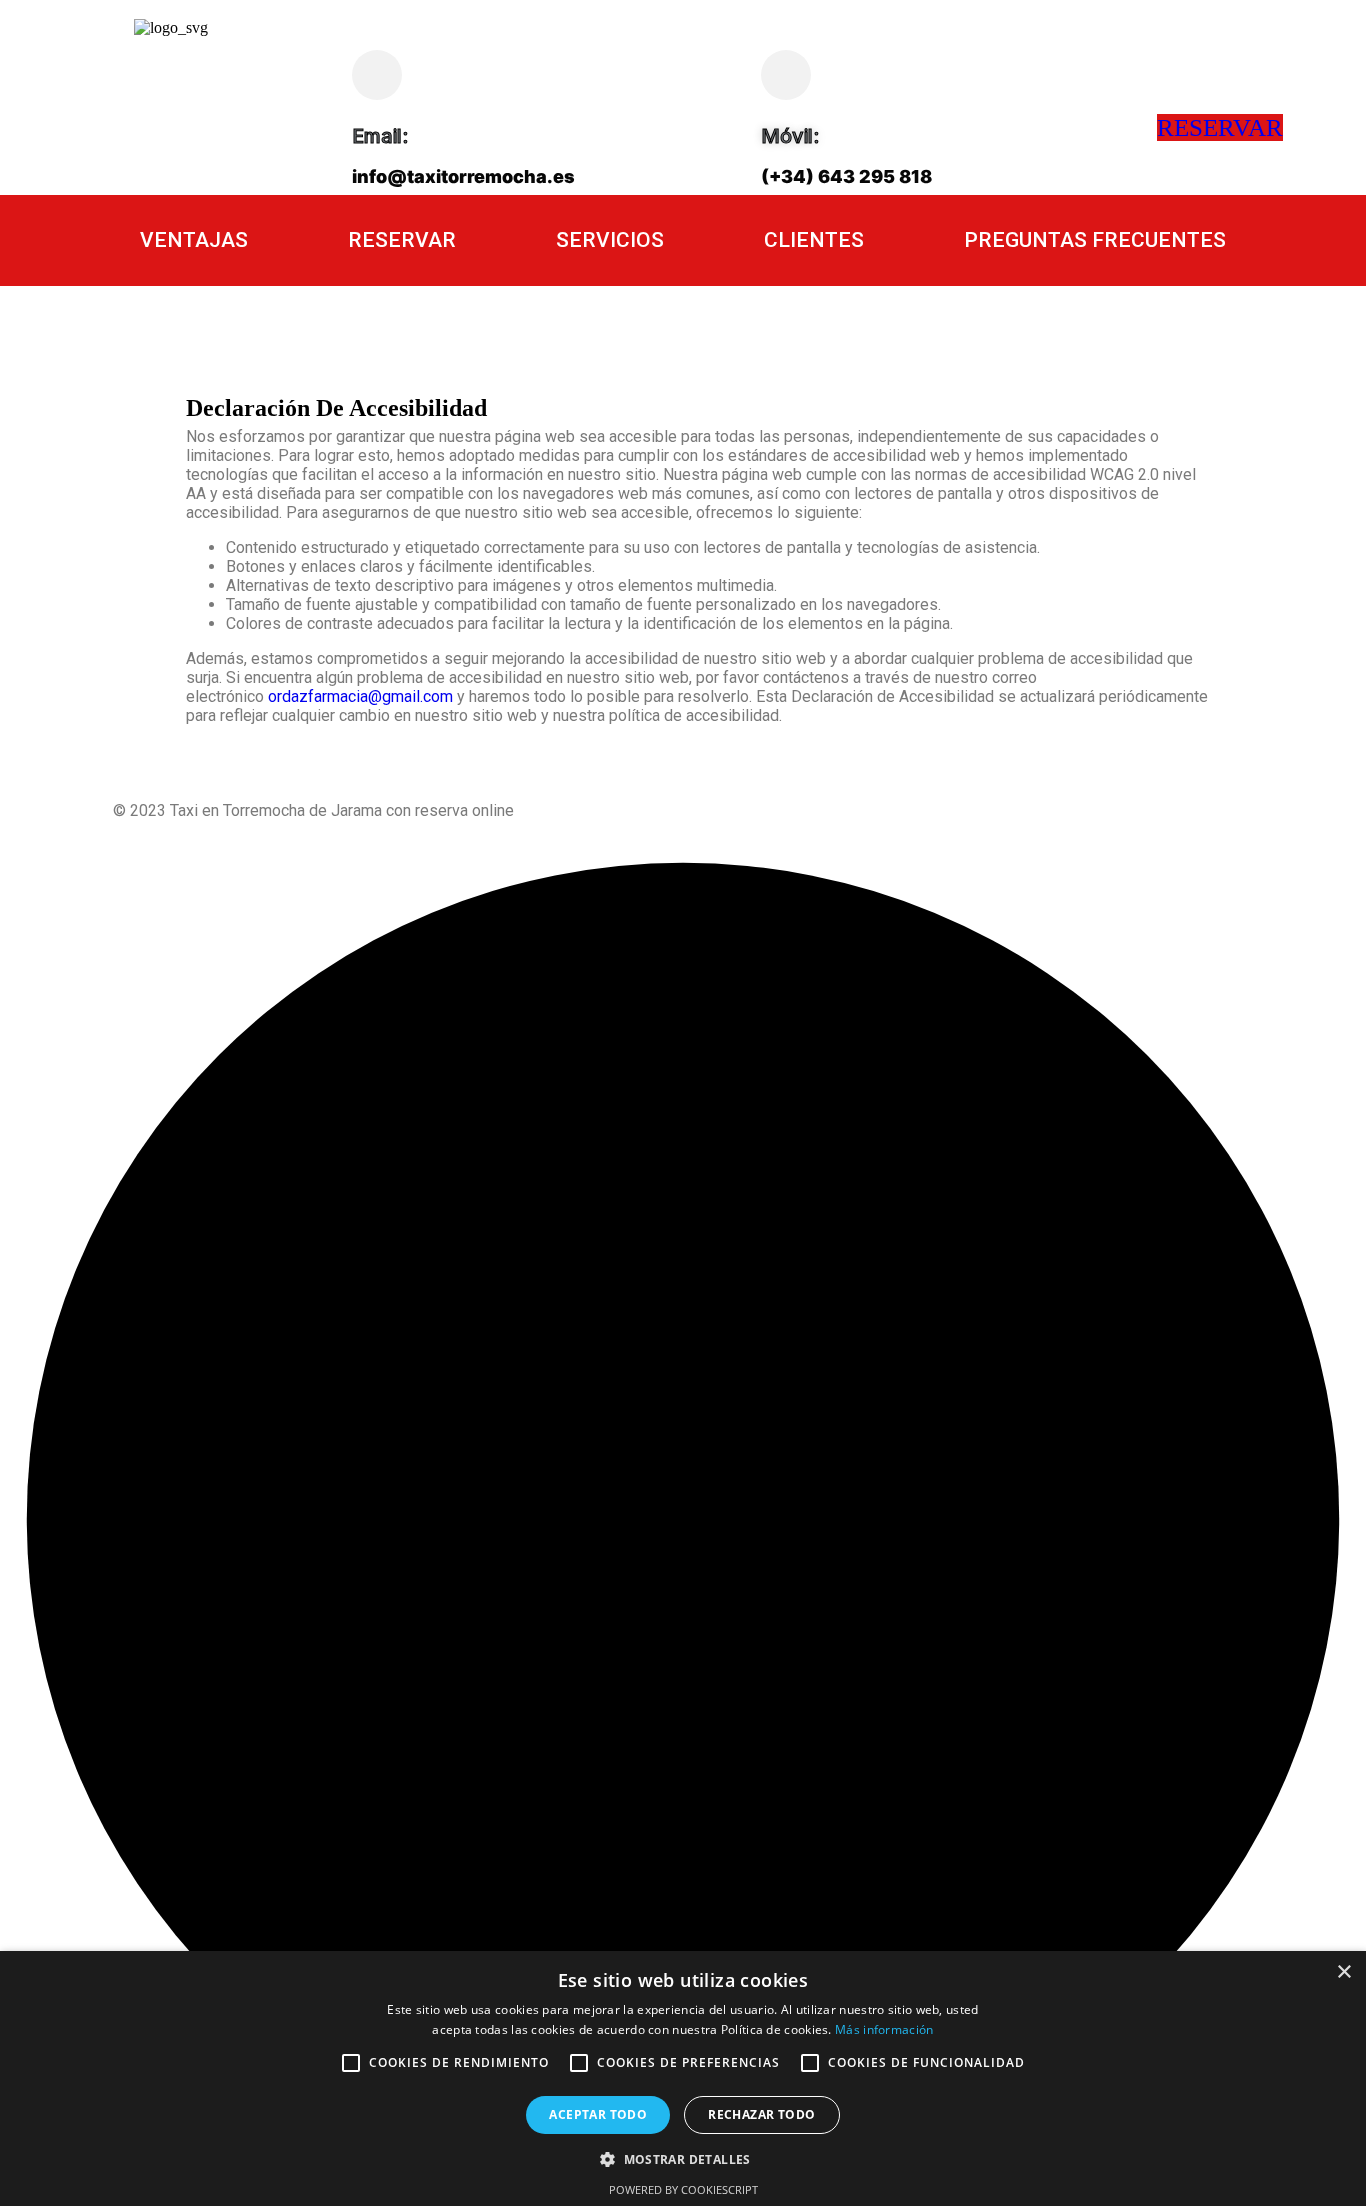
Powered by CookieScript (683, 2189)
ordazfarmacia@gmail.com (360, 696)
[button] (683, 2158)
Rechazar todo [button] (761, 2114)
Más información (884, 2029)
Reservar (402, 240)
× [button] (1343, 1972)
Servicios (610, 240)
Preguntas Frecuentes (1095, 240)
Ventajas (194, 240)
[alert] (683, 2078)
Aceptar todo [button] (598, 2114)
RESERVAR (1220, 127)
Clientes (814, 240)
